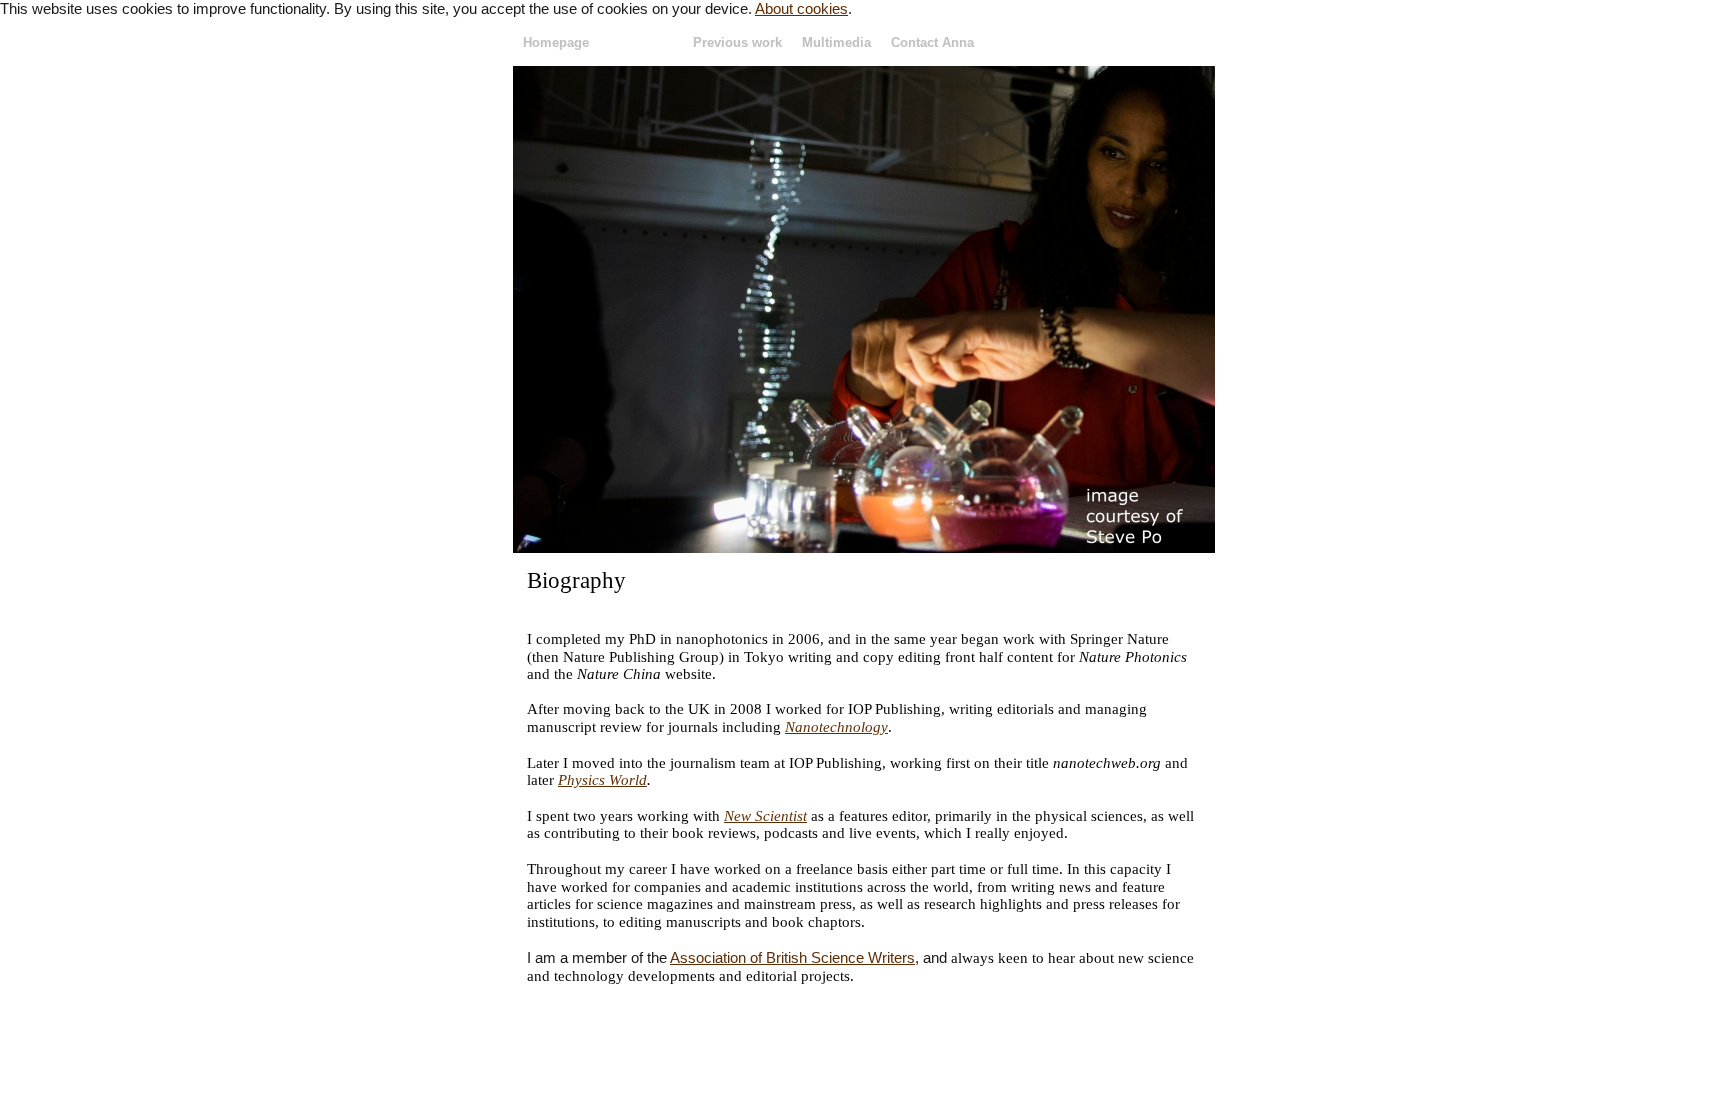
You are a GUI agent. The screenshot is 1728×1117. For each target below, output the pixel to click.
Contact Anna (932, 42)
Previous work (737, 42)
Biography (641, 42)
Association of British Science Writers (792, 957)
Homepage (556, 42)
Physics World (602, 780)
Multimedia (836, 42)
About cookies (801, 8)
